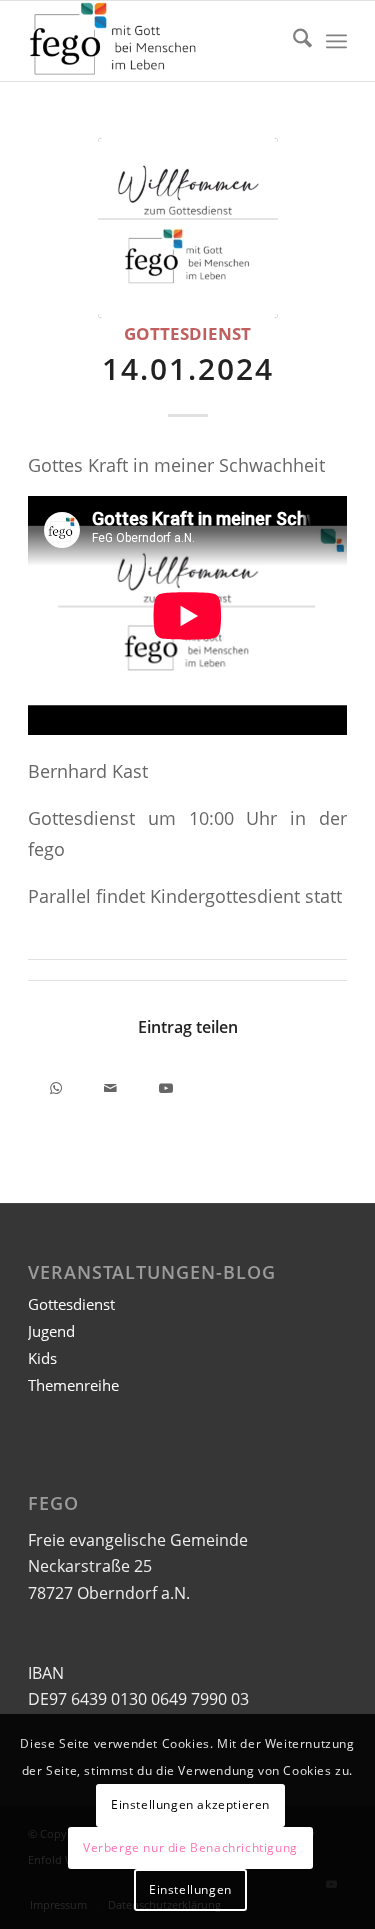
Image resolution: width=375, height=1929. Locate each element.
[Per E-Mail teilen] (110, 1084)
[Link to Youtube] (165, 1084)
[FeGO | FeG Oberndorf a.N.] (155, 41)
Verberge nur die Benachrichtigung (190, 1847)
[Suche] (292, 41)
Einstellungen (190, 1889)
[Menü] (336, 41)
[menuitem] (292, 41)
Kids (42, 1358)
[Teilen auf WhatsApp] (55, 1084)
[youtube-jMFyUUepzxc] (188, 228)
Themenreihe (73, 1385)
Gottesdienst (187, 333)
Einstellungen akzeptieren (190, 1804)
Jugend (51, 1331)
